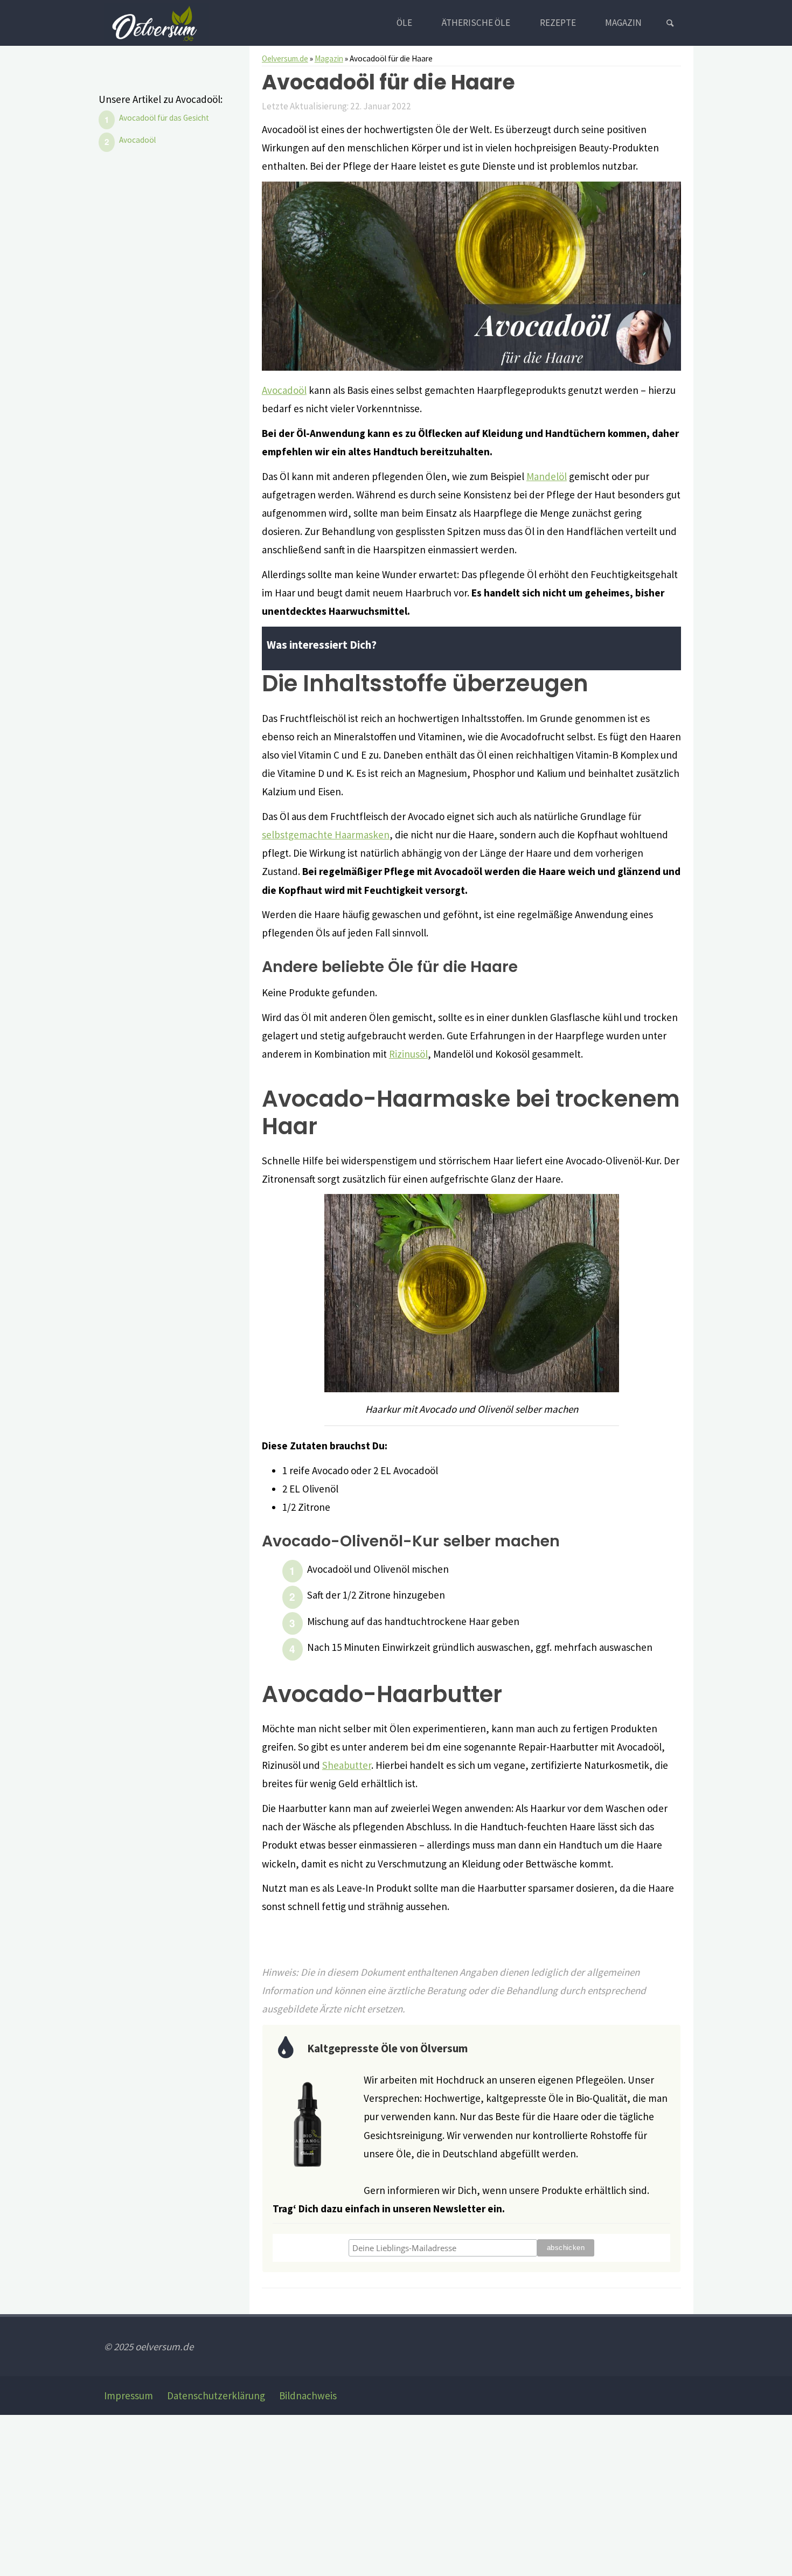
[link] (670, 23)
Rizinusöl (408, 1054)
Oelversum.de (285, 58)
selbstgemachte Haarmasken (326, 835)
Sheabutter (347, 1765)
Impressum (128, 2396)
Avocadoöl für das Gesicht (164, 118)
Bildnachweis (308, 2396)
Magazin (329, 58)
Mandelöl (547, 476)
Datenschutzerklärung (216, 2396)
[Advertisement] (323, 2495)
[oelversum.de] (157, 23)
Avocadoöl (284, 390)
